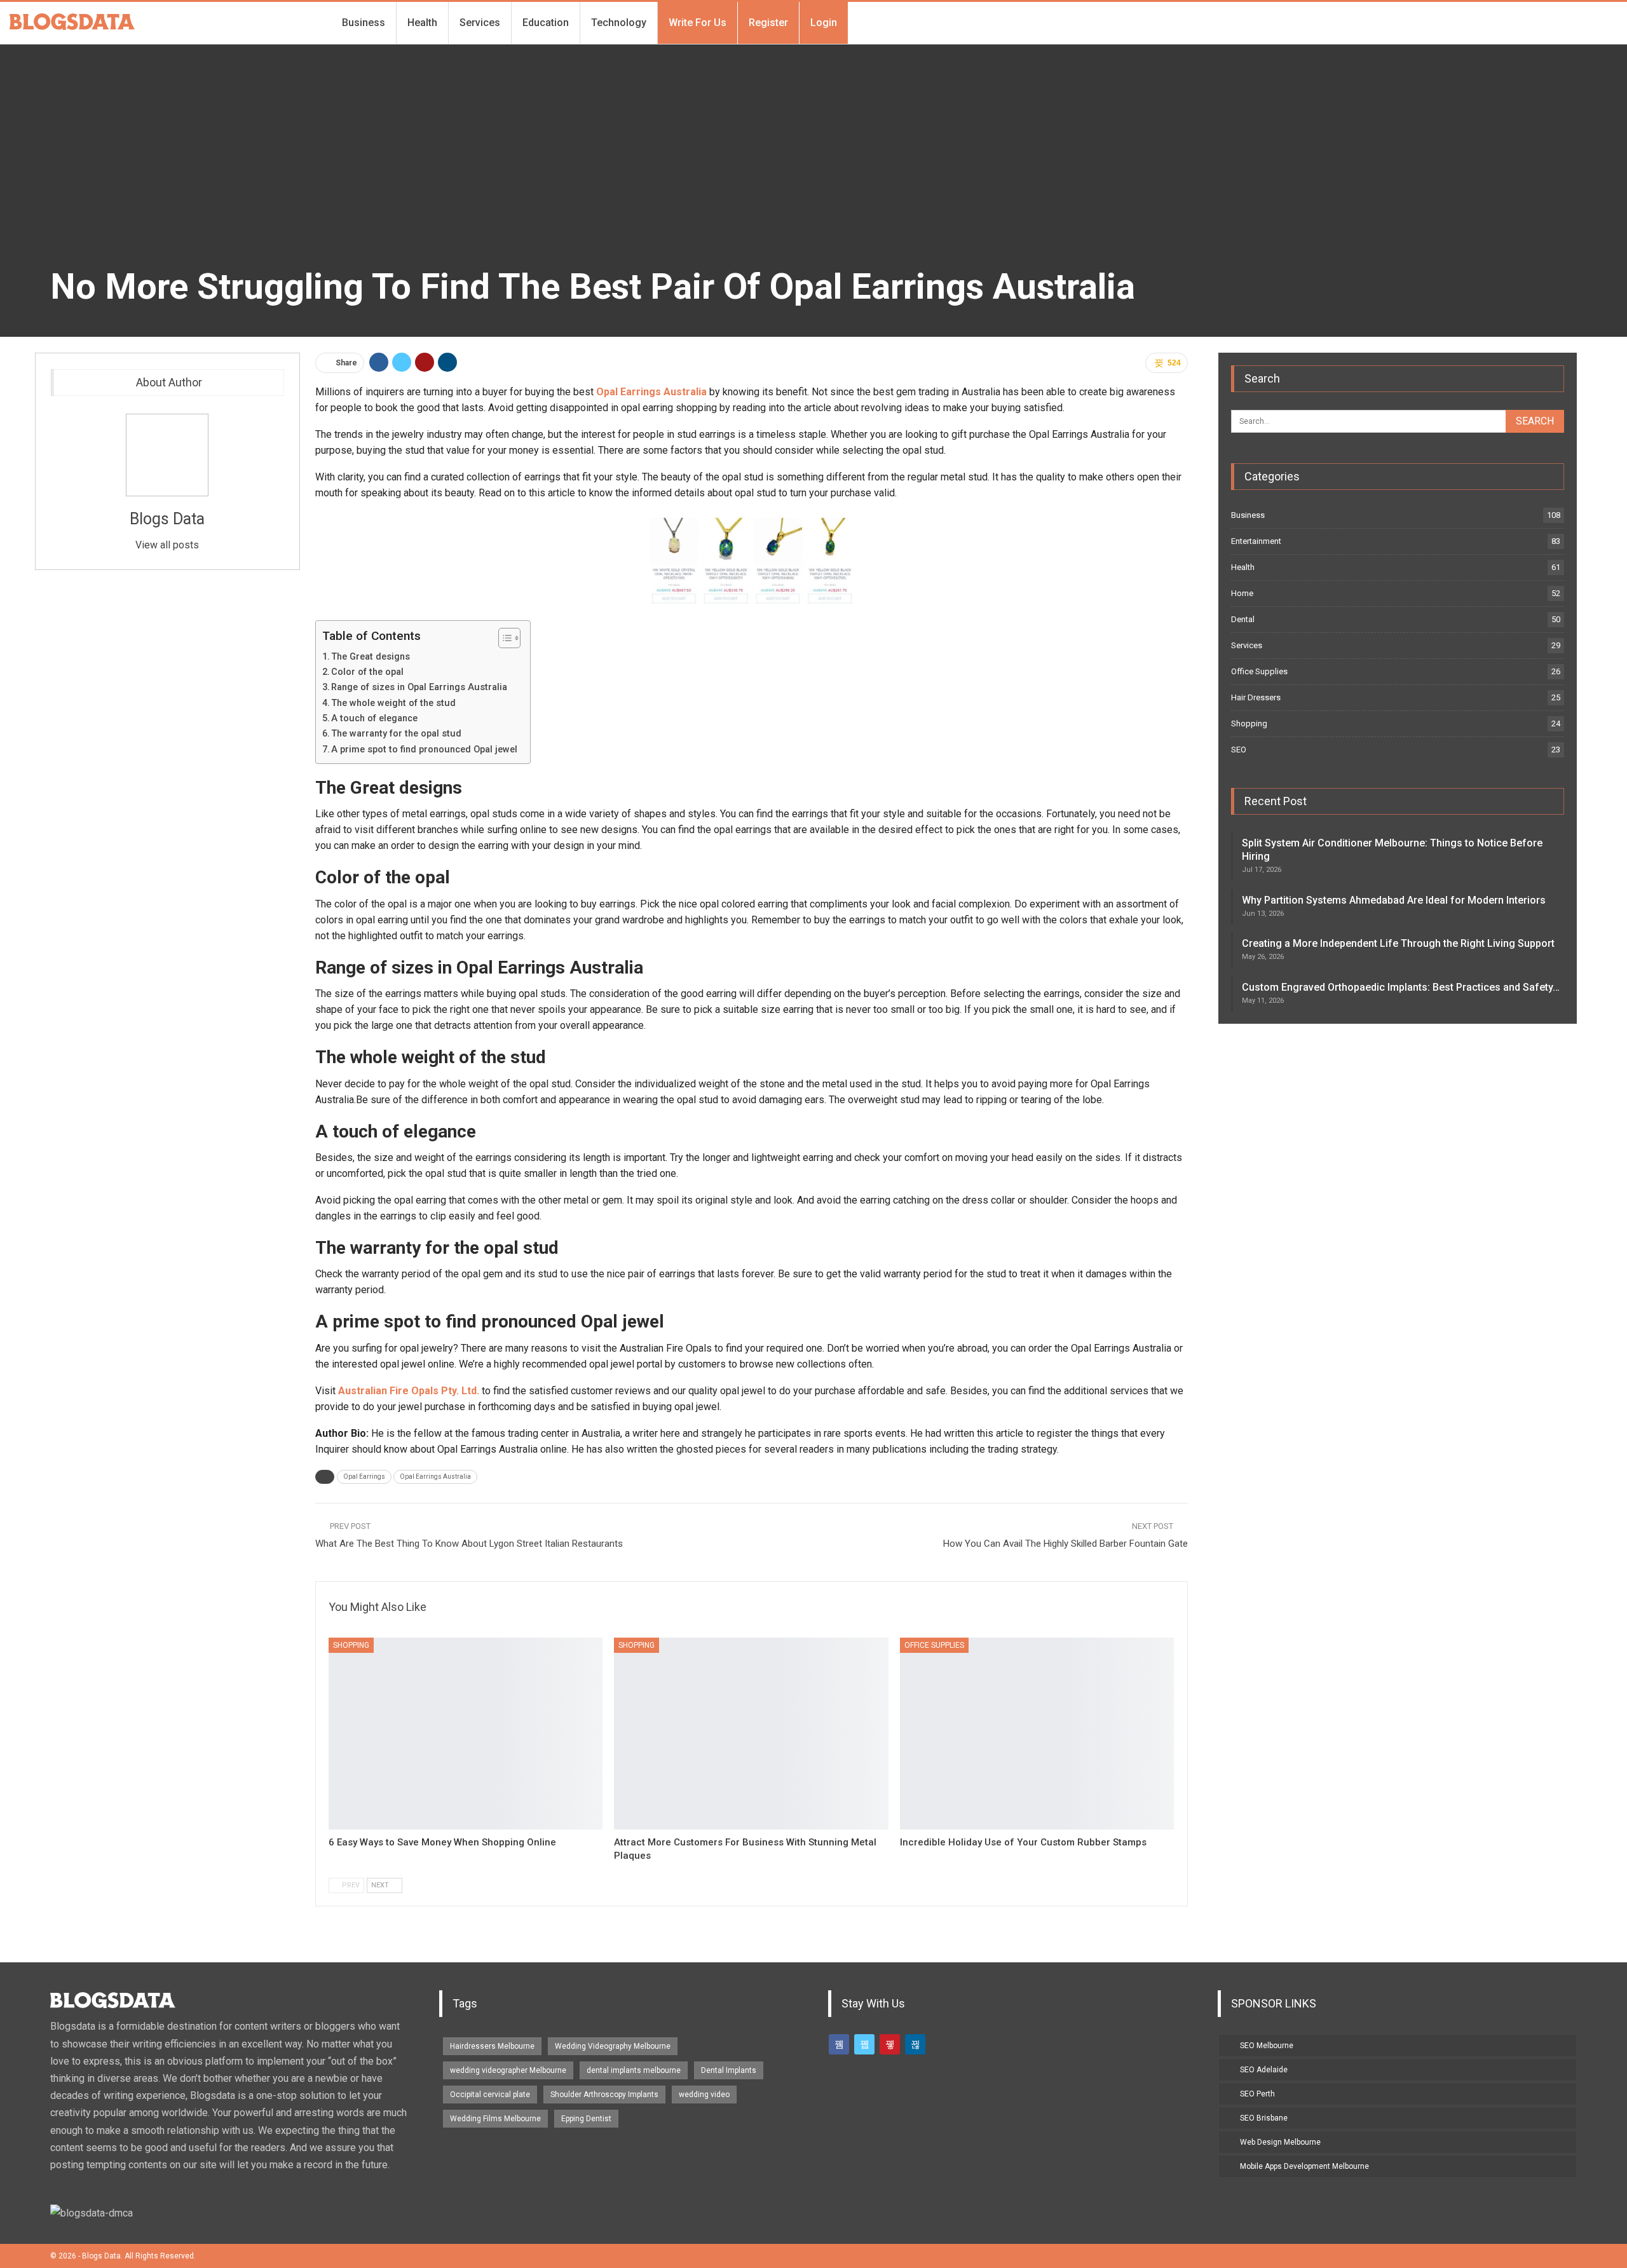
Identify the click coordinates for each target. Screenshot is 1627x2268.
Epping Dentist (586, 2119)
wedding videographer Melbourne (508, 2070)
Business (364, 23)
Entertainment (1256, 541)
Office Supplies (934, 1645)
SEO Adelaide (1264, 2070)
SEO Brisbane (1264, 2118)
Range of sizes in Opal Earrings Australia (419, 687)
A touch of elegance (374, 718)
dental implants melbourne (634, 2070)
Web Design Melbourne (1280, 2142)
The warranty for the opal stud (396, 734)
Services (480, 23)
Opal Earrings (364, 1477)
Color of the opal (367, 672)
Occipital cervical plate (490, 2095)
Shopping (351, 1645)
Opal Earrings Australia (435, 1477)
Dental (1243, 619)
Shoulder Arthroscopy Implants (604, 2095)
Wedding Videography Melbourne (613, 2046)
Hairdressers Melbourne (492, 2046)
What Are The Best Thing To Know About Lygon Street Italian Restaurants (469, 1544)
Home (1242, 593)
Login (824, 23)
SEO (1239, 750)
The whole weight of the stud (393, 703)
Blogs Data (167, 519)
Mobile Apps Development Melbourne (1304, 2166)
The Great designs (371, 657)
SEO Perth (1257, 2094)
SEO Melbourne (1267, 2046)
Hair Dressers (1256, 697)
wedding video (704, 2095)
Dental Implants (729, 2070)
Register (768, 23)
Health (422, 23)
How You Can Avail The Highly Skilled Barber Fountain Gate (1065, 1544)
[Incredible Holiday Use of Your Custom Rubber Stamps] (1037, 1734)
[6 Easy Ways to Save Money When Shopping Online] (466, 1734)
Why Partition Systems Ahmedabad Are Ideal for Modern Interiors (1394, 900)
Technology (619, 23)
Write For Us (698, 23)
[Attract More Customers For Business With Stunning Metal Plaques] (751, 1734)
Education (546, 23)
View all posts (167, 545)
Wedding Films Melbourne (495, 2119)
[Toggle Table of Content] (503, 638)
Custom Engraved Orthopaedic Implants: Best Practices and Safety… (1401, 987)
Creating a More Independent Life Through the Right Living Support (1398, 943)
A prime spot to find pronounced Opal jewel (424, 750)
